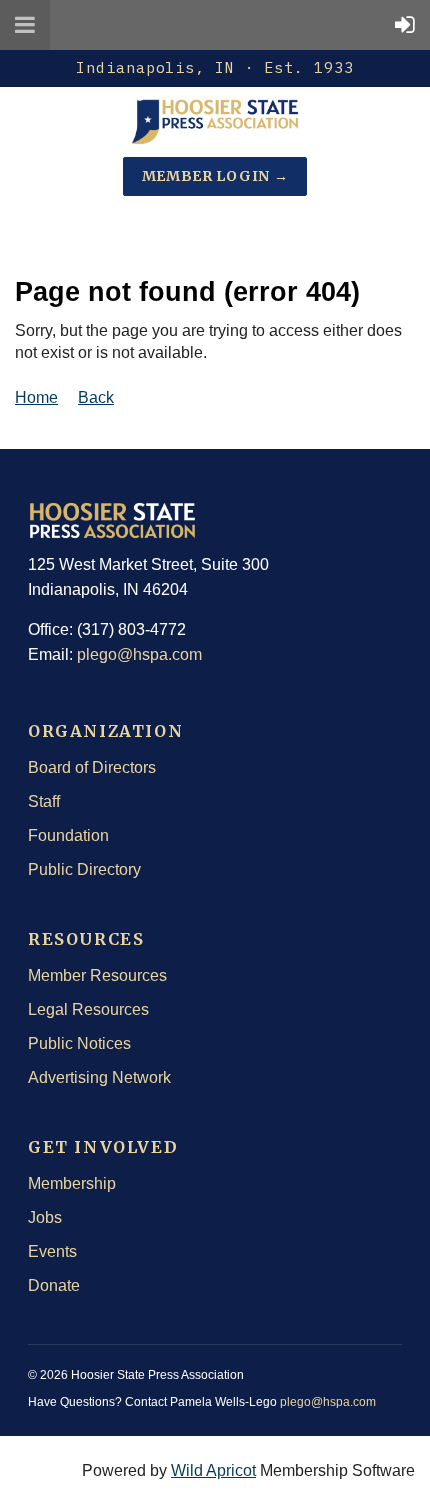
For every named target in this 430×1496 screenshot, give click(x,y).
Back (96, 397)
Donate (54, 1285)
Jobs (45, 1217)
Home (36, 397)
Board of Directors (92, 767)
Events (52, 1251)
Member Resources (97, 975)
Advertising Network (99, 1077)
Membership (72, 1183)
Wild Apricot (213, 1470)
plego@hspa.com (139, 654)
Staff (44, 801)
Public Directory (84, 869)
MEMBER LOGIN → (215, 176)
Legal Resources (88, 1009)
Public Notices (79, 1043)
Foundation (68, 835)
